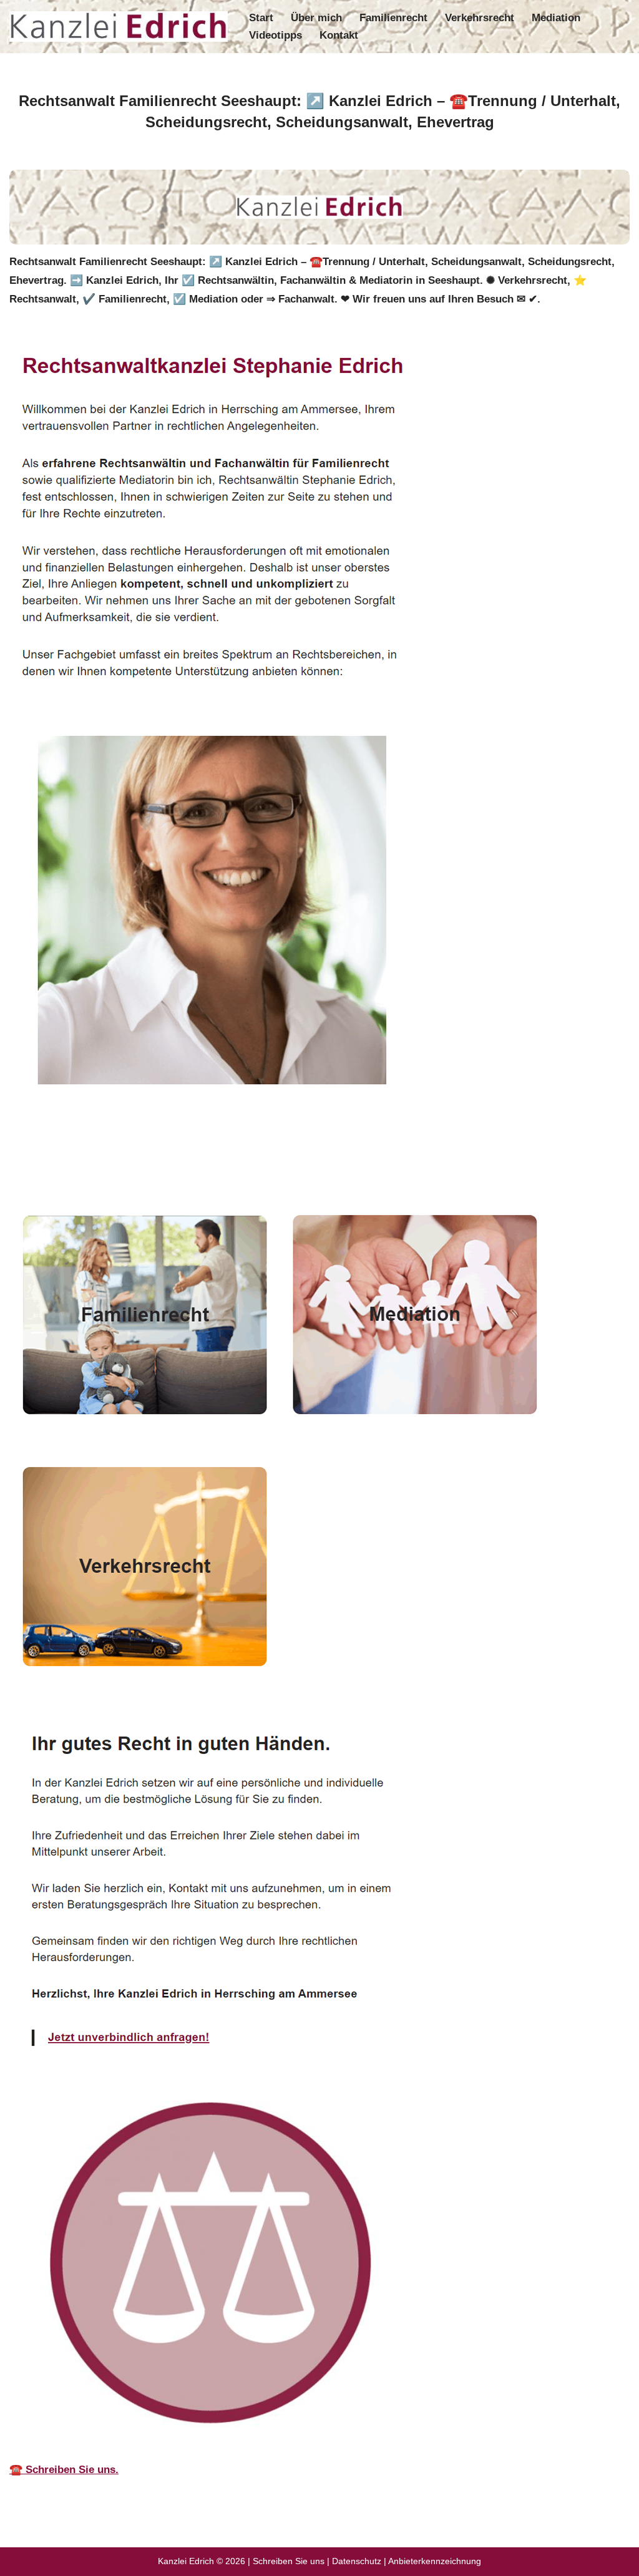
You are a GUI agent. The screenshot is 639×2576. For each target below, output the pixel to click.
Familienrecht (393, 18)
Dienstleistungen (323, 1164)
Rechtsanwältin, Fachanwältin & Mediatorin (133, 1164)
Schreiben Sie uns (289, 2561)
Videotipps (276, 35)
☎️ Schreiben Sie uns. (64, 2470)
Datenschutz (357, 2561)
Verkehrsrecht (480, 18)
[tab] (133, 1165)
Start (261, 18)
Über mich (316, 18)
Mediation (556, 18)
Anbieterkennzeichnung (435, 2561)
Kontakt (339, 35)
